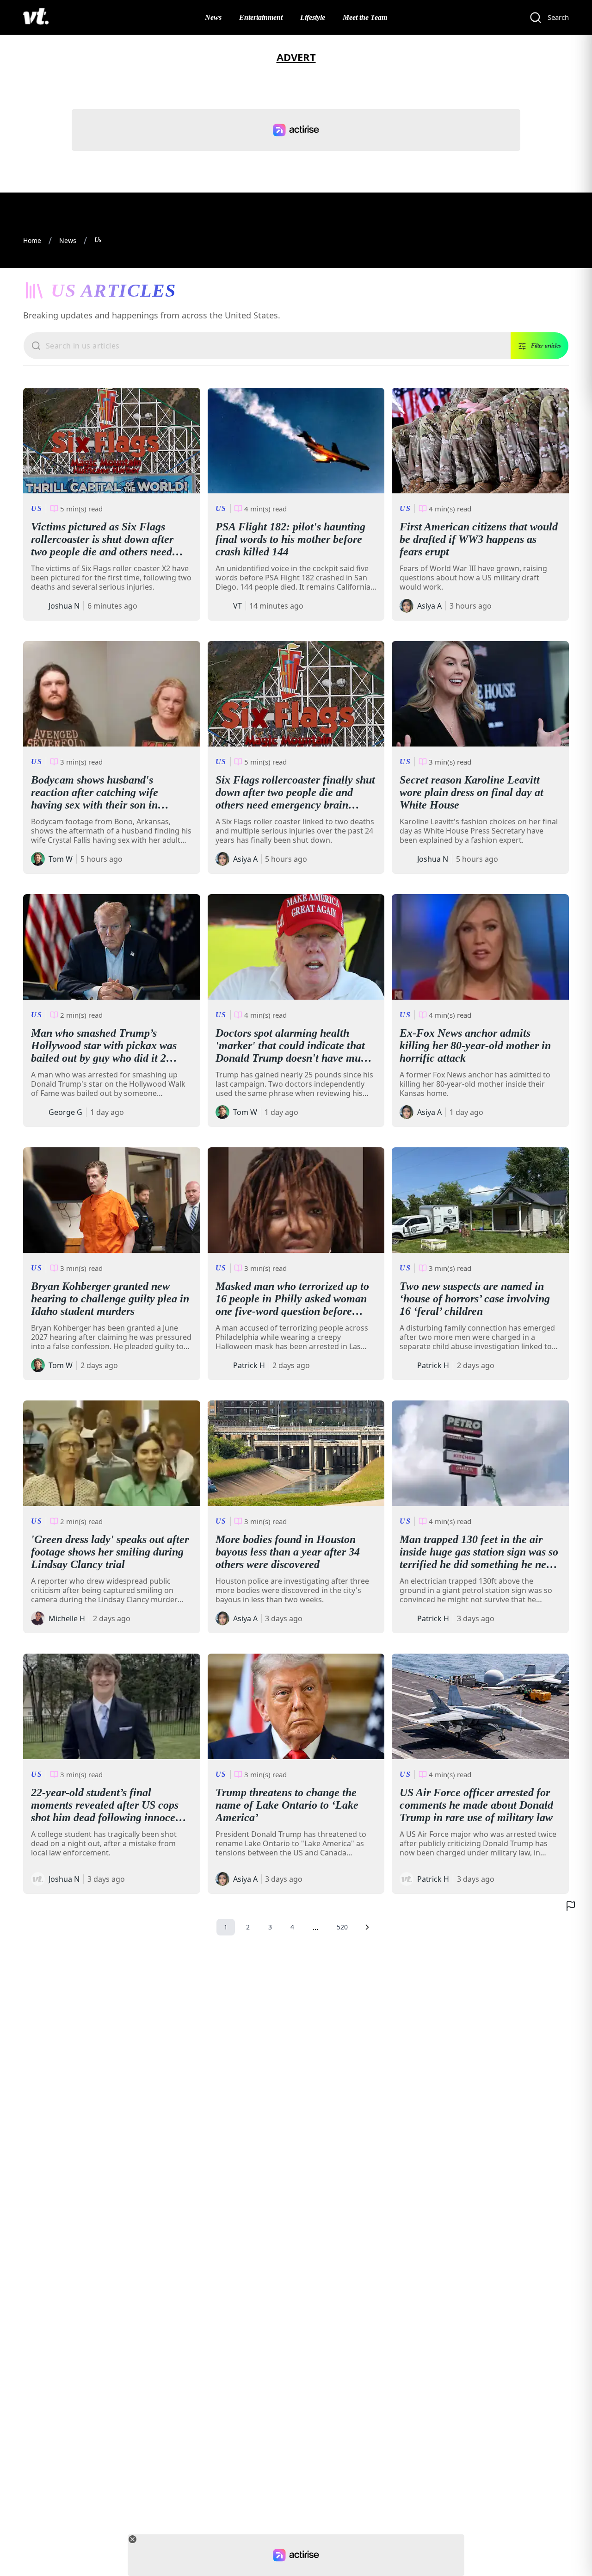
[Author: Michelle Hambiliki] (38, 1618)
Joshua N (64, 606)
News (213, 17)
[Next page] (367, 1927)
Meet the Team (365, 17)
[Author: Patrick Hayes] (222, 1365)
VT (237, 606)
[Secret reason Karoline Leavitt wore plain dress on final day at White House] (480, 694)
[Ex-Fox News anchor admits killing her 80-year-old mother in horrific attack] (480, 947)
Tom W (61, 859)
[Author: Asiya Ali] (407, 606)
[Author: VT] (222, 606)
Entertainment (261, 17)
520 (342, 1927)
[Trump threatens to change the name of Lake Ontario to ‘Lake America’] (296, 1706)
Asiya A (429, 606)
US (37, 508)
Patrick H (249, 1365)
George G (65, 1112)
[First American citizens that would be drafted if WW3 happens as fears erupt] (480, 441)
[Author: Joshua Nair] (38, 606)
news (68, 240)
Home (32, 240)
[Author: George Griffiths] (38, 1112)
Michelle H (67, 1618)
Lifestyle (313, 17)
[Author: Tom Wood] (38, 859)
